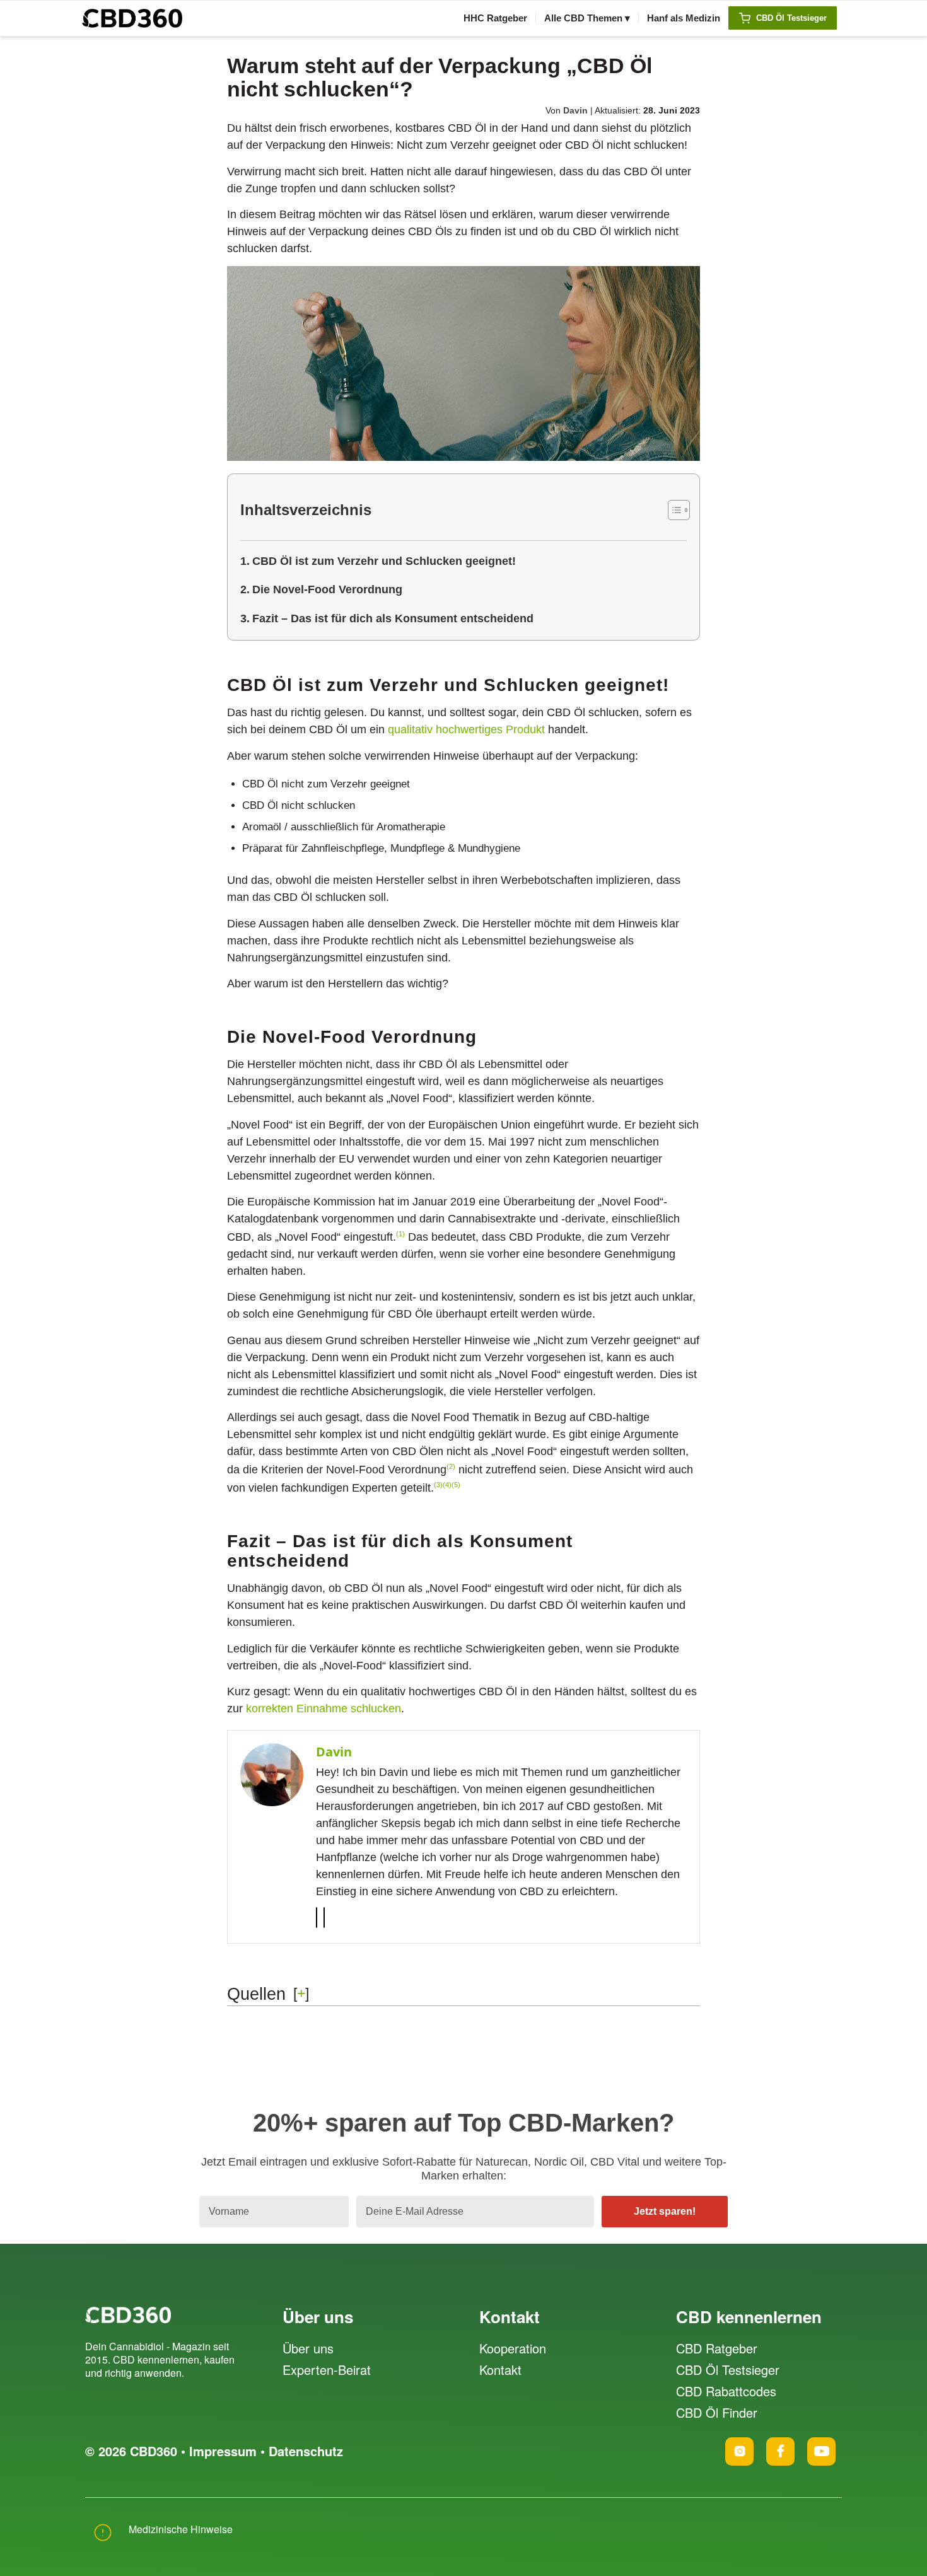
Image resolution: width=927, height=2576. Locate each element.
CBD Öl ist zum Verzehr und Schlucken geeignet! (384, 561)
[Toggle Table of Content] (673, 510)
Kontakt (500, 2370)
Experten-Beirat (327, 2370)
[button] (400, 1237)
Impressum (223, 2451)
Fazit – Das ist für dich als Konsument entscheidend (393, 618)
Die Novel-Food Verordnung (327, 589)
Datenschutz (306, 2451)
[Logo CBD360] (132, 18)
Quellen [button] (256, 1994)
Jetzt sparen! (665, 2211)
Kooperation (513, 2348)
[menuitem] (495, 18)
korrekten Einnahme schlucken (324, 1709)
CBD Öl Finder (717, 2412)
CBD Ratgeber (717, 2348)
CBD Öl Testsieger (728, 2370)
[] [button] (301, 1993)
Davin (575, 110)
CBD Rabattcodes (726, 2391)
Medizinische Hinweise (181, 2529)
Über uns (308, 2348)
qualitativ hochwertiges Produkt (466, 729)
